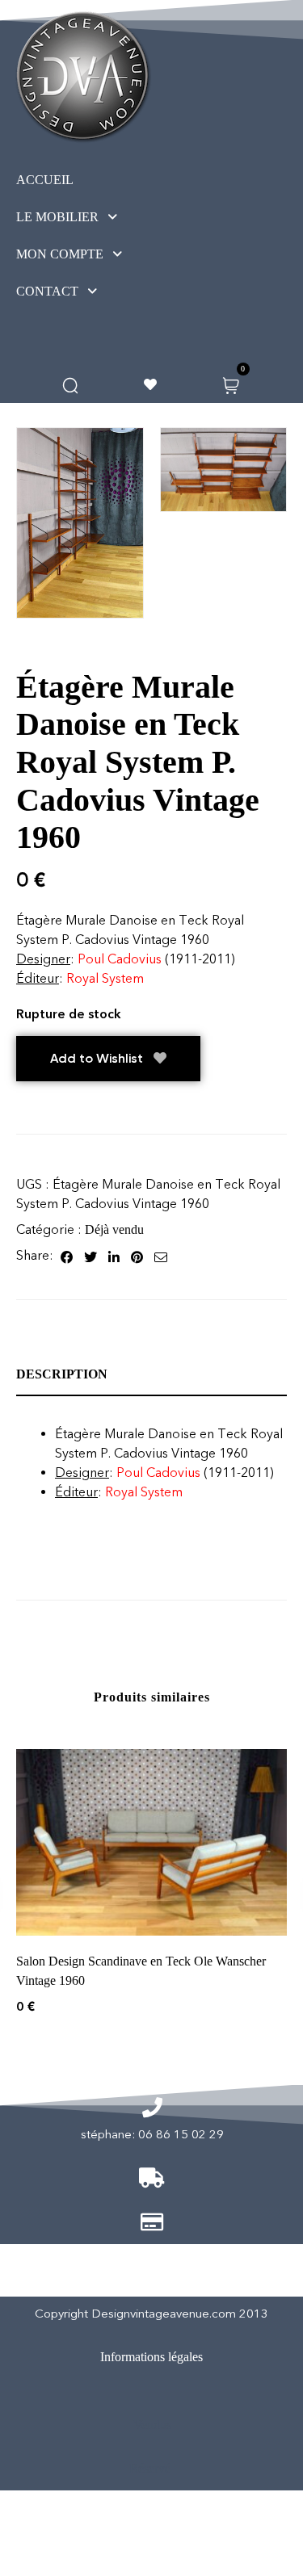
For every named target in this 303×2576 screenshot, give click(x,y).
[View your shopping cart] (231, 384)
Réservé (150, 2468)
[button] (97, 217)
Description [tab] (62, 1374)
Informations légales (151, 2357)
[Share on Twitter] (90, 1256)
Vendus (152, 2425)
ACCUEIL (45, 180)
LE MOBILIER (57, 217)
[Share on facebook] (67, 1256)
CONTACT (47, 291)
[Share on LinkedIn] (114, 1256)
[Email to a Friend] (161, 1256)
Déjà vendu (114, 1229)
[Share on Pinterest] (137, 1256)
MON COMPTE (60, 254)
